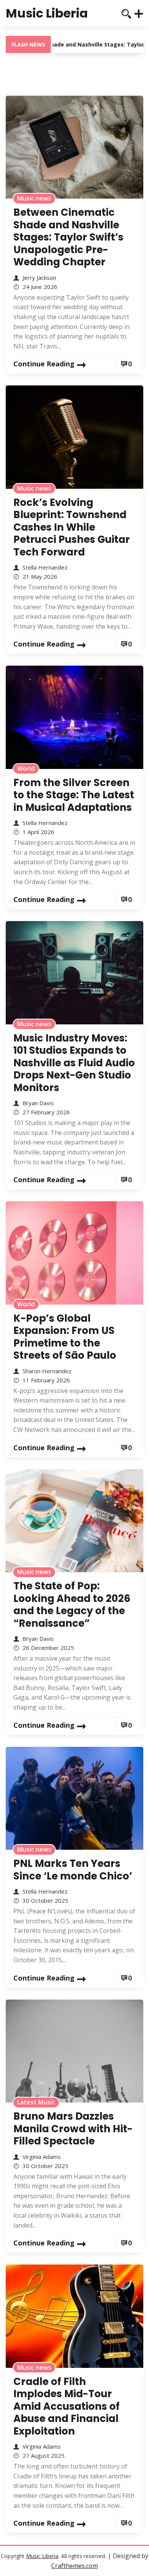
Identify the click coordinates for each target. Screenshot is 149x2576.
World (26, 769)
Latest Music (36, 2102)
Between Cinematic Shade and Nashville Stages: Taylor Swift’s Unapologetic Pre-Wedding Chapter (68, 237)
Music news (34, 198)
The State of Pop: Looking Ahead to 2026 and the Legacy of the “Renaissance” (72, 1605)
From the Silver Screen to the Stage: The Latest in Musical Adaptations (74, 795)
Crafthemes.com (74, 2566)
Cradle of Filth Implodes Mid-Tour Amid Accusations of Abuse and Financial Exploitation (66, 2406)
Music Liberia (47, 13)
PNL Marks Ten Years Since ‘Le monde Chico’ (73, 1870)
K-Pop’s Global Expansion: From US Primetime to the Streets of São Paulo (65, 1337)
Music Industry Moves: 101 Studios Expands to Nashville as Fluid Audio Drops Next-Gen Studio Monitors (74, 1063)
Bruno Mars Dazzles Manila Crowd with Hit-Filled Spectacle (73, 2129)
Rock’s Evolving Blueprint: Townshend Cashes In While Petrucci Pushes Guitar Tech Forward (72, 527)
